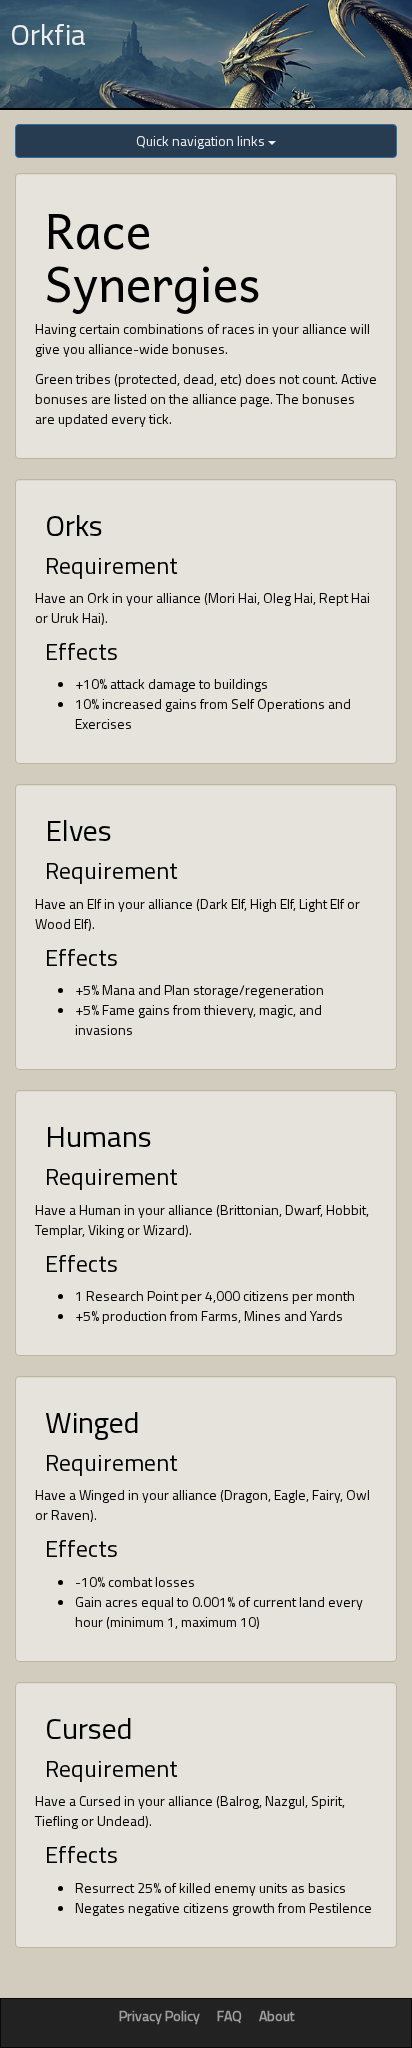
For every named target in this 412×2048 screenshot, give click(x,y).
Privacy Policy (159, 2015)
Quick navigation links (202, 140)
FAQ (229, 2015)
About (276, 2015)
